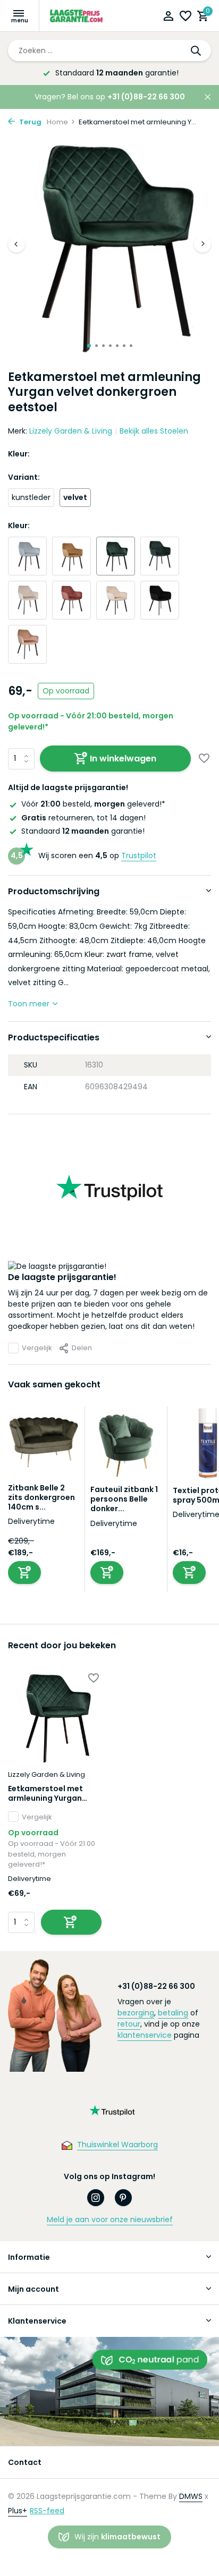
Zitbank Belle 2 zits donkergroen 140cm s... (41, 1497)
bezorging (136, 2013)
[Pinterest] (123, 2198)
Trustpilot (139, 855)
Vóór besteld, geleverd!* (93, 804)
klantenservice (145, 2035)
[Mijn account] (168, 17)
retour (129, 2024)
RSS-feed (47, 2511)
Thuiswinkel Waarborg (117, 2145)
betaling (173, 2013)
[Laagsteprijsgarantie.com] (77, 16)
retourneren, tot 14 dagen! (83, 818)
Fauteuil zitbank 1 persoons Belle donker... (124, 1499)
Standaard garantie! (83, 831)
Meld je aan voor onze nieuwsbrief (110, 2219)
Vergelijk (37, 1348)
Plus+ (18, 2511)
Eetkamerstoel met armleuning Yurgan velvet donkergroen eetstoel (46, 1793)
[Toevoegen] (24, 1573)
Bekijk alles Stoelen (154, 431)
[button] (89, 346)
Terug (30, 122)
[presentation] (16, 244)
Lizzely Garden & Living (71, 431)
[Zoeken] (197, 50)
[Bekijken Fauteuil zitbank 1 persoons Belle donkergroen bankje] (126, 1446)
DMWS (191, 2496)
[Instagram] (96, 2198)
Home (57, 122)
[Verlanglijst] (186, 17)
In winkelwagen (123, 759)
